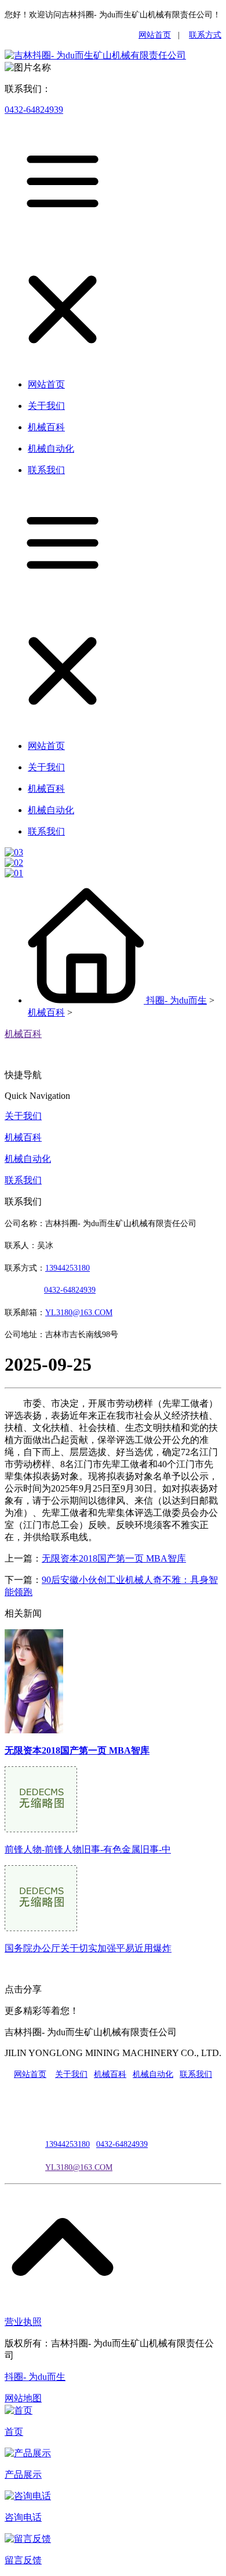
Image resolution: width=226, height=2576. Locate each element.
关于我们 (23, 1116)
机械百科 (46, 1012)
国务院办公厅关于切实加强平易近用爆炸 (88, 1948)
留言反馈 (23, 2560)
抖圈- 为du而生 (176, 1000)
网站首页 (155, 35)
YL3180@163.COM (79, 2167)
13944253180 (68, 1268)
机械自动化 (28, 1159)
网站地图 (23, 2398)
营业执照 (23, 2322)
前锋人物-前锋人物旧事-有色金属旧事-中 (88, 1849)
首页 (14, 2432)
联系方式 (205, 35)
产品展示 (23, 2474)
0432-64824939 (34, 110)
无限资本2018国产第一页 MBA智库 (114, 1558)
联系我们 (23, 1180)
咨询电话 (23, 2517)
